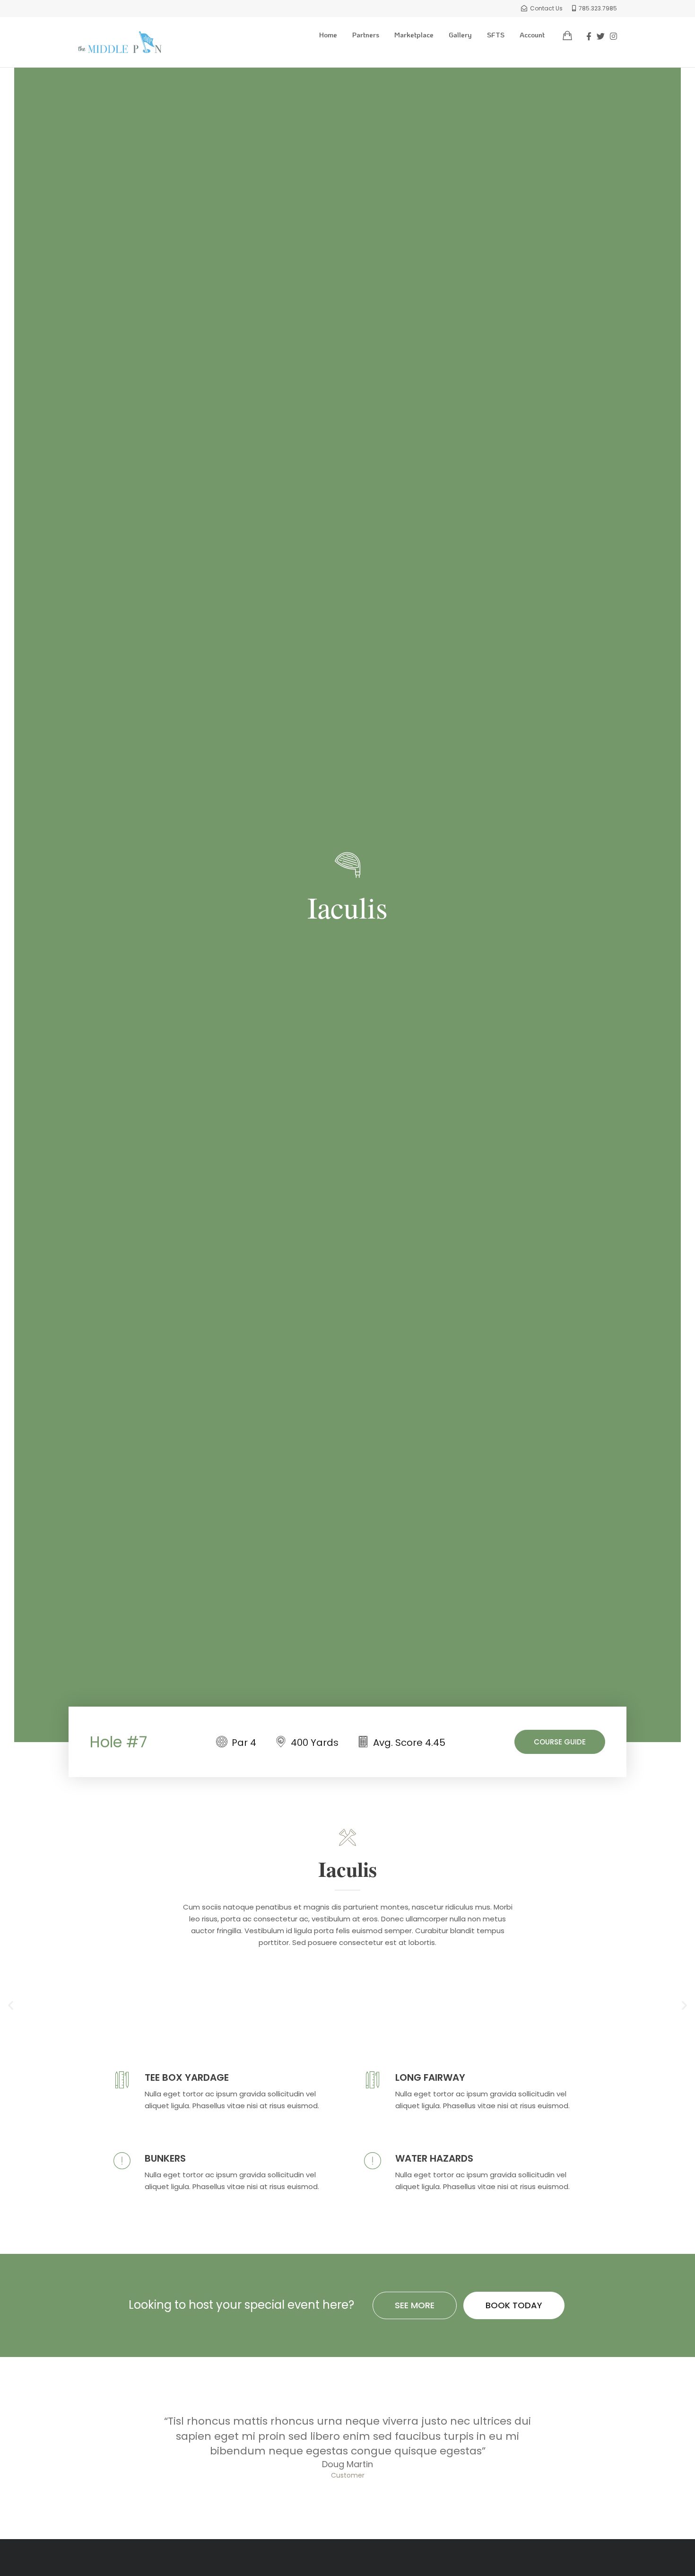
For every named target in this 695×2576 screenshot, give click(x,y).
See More (415, 2305)
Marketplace (414, 35)
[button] (11, 2005)
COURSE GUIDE (560, 1742)
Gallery (460, 35)
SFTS (496, 35)
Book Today (514, 2305)
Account (532, 35)
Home (328, 35)
